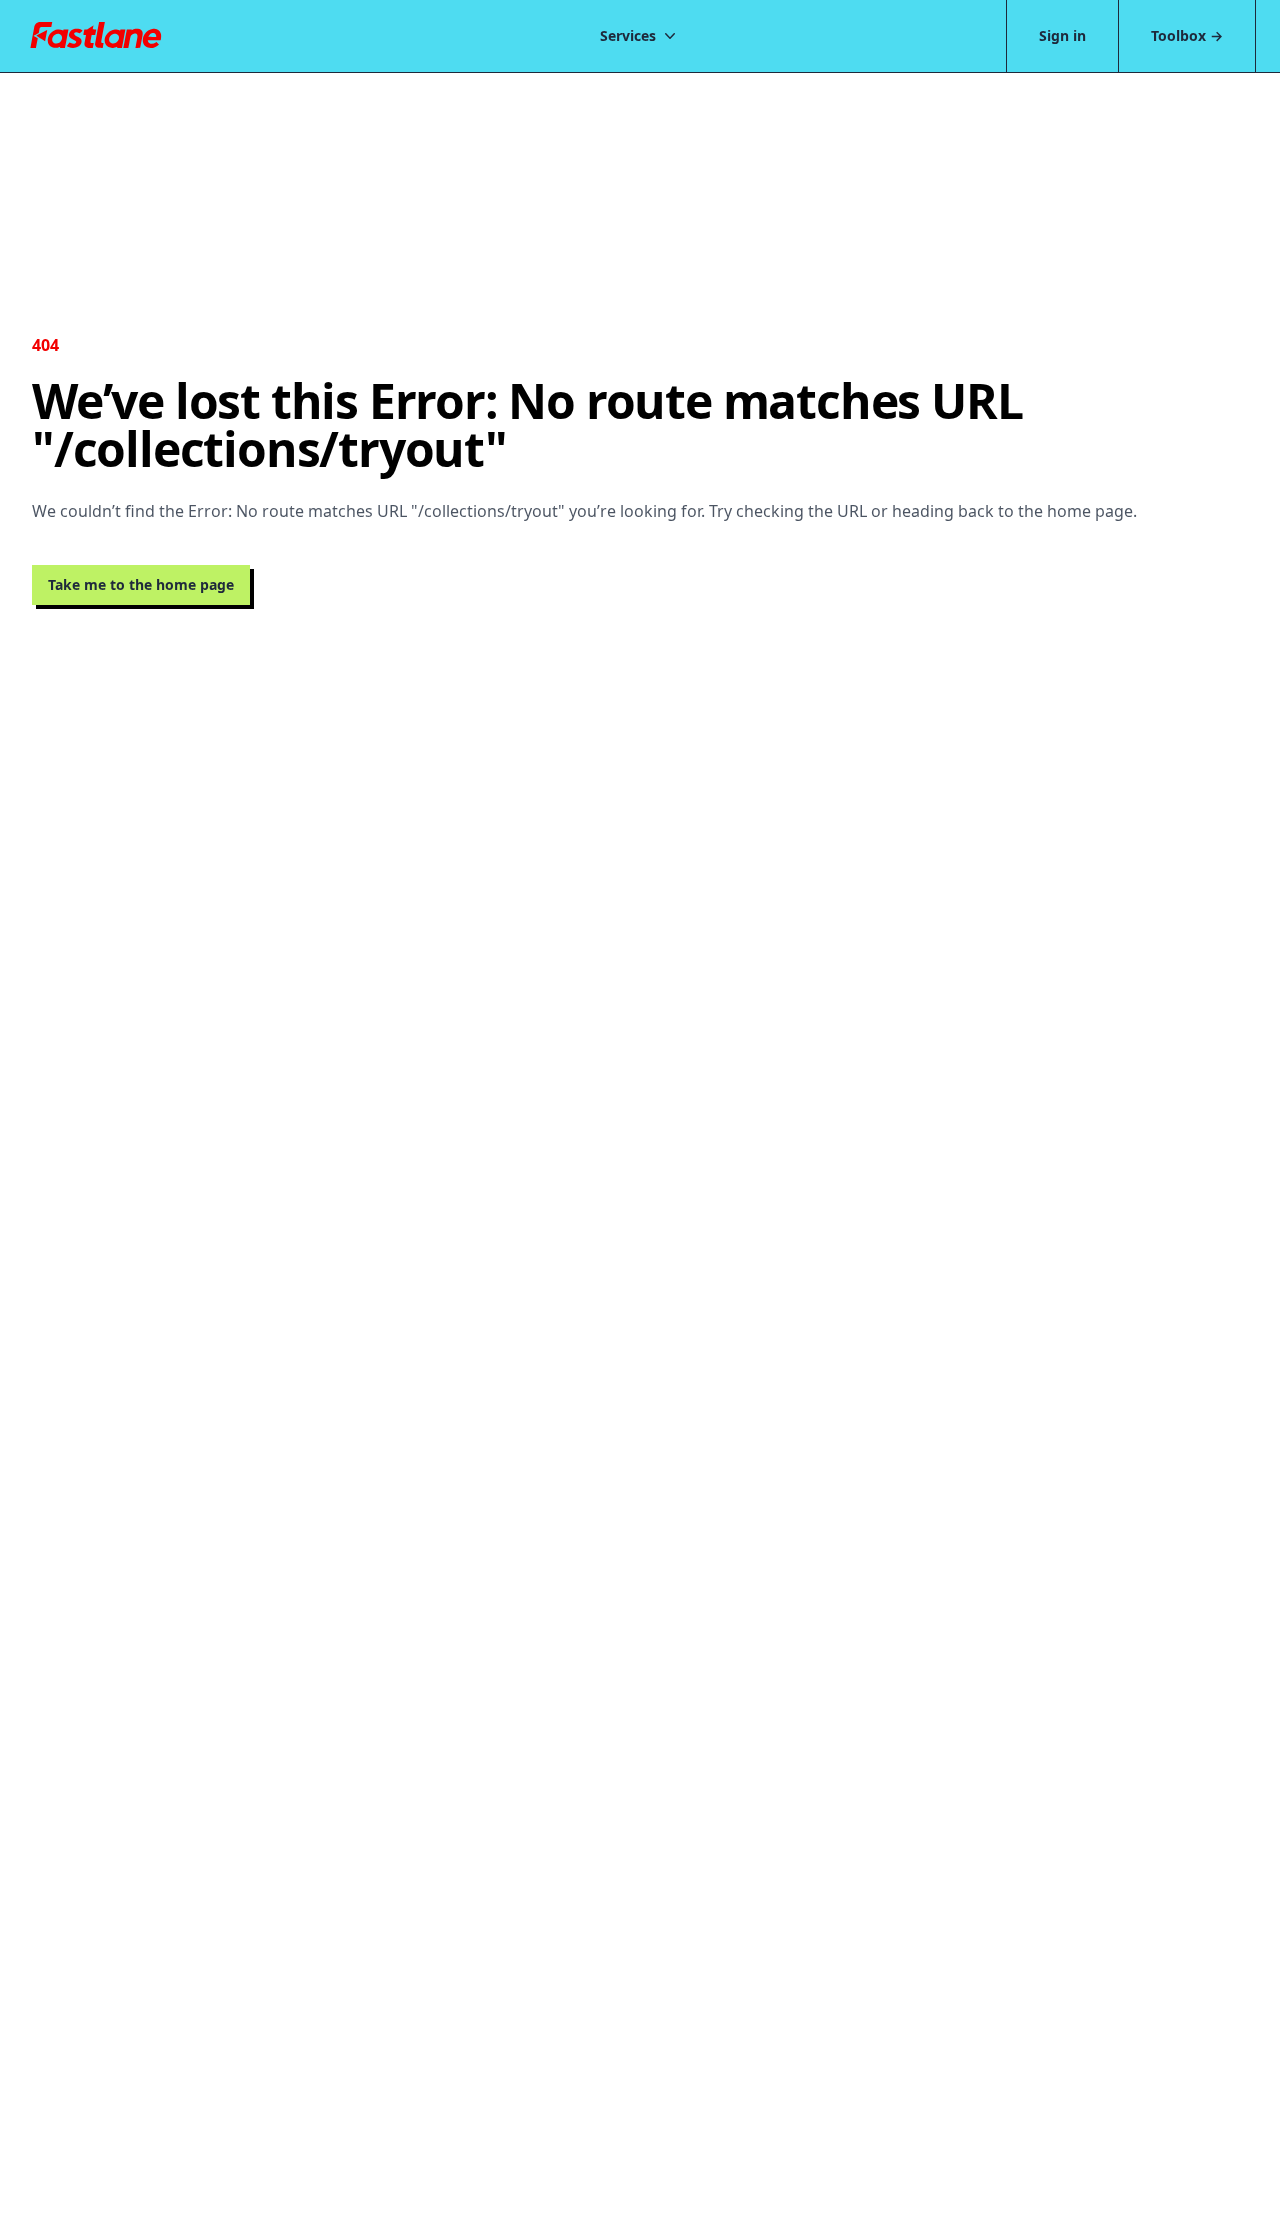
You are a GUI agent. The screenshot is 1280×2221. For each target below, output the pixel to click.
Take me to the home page (141, 584)
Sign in (1062, 35)
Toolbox (1187, 35)
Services (628, 35)
